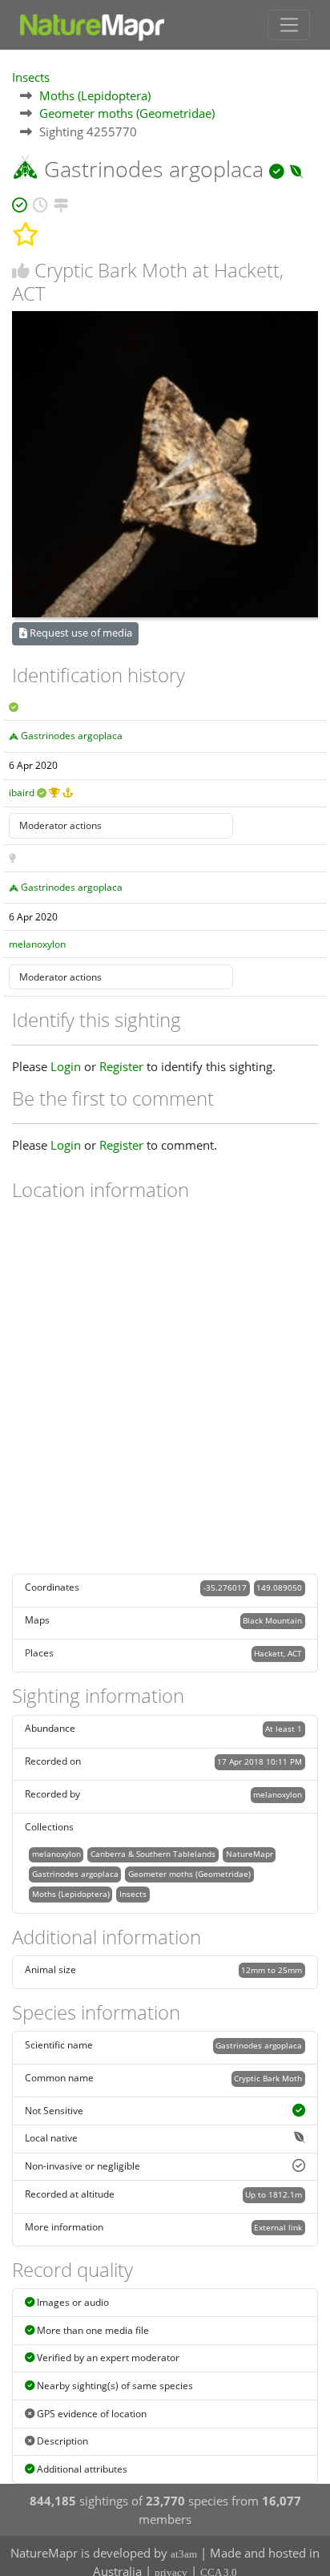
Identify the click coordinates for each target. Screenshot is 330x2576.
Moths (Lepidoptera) (95, 95)
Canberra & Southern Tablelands (153, 1854)
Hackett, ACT (278, 1653)
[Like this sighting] (21, 271)
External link (278, 2227)
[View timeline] (40, 202)
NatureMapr (250, 1854)
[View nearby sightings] (61, 202)
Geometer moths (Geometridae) (127, 113)
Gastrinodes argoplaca (72, 736)
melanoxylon (37, 944)
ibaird (22, 793)
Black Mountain (272, 1620)
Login (66, 1066)
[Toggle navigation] (289, 25)
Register (121, 1066)
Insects (31, 77)
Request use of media (80, 633)
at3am (184, 2554)
